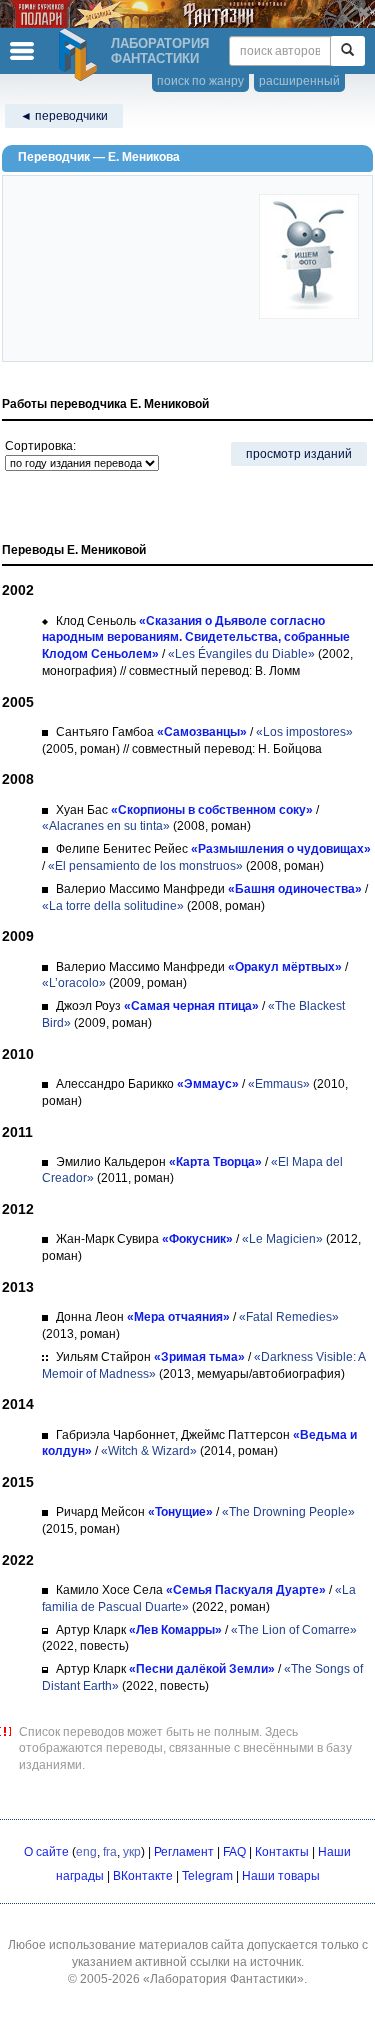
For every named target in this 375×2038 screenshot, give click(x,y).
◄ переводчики (64, 116)
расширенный (299, 81)
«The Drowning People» (288, 1512)
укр (132, 1852)
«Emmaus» (279, 1084)
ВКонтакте (143, 1876)
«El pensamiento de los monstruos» (145, 866)
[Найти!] (347, 51)
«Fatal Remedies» (289, 1317)
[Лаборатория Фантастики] (81, 55)
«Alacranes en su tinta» (106, 826)
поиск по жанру (200, 81)
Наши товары (281, 1876)
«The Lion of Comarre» (294, 1630)
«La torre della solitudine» (113, 906)
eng (86, 1852)
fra (110, 1852)
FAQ (234, 1852)
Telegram (207, 1876)
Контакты (282, 1852)
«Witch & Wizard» (149, 1451)
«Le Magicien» (282, 1239)
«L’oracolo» (74, 983)
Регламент (184, 1852)
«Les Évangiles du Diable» (241, 654)
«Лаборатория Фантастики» (223, 1979)
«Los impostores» (304, 732)
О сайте (46, 1852)
